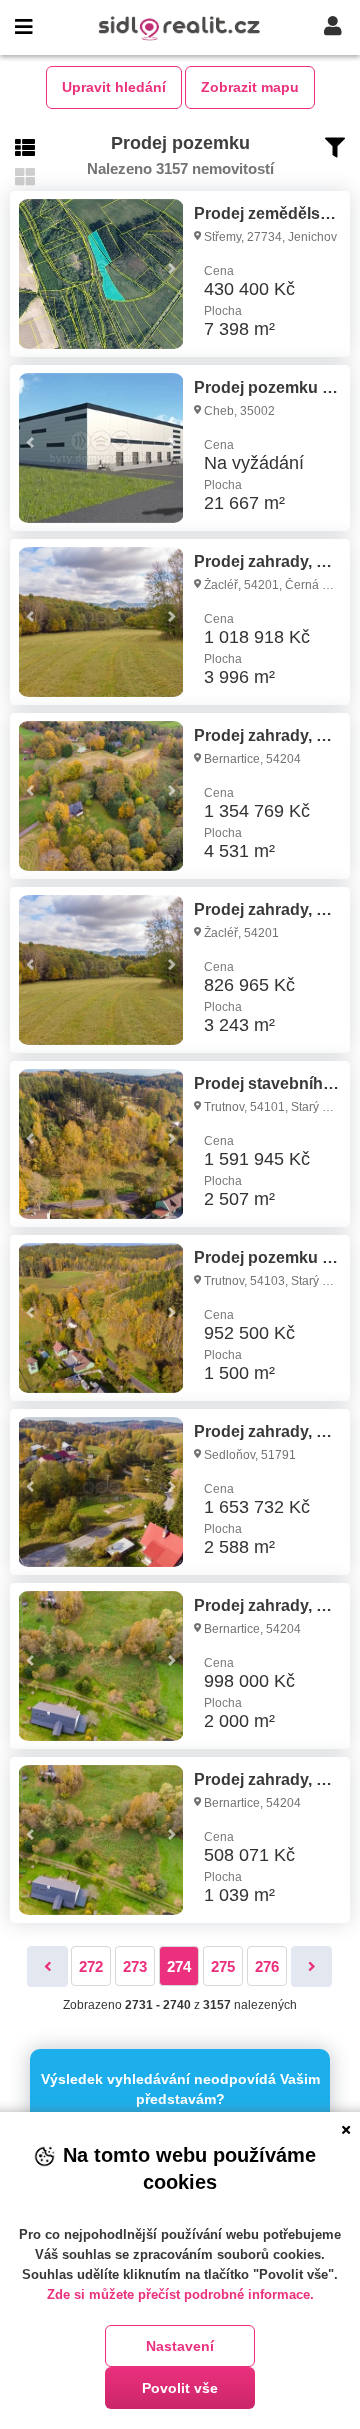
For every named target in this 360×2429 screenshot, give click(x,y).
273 (135, 1966)
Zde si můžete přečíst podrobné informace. (180, 2294)
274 (179, 1966)
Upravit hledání (114, 87)
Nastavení (180, 2346)
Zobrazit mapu (250, 87)
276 (267, 1966)
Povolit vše (180, 2388)
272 (91, 1966)
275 (223, 1966)
